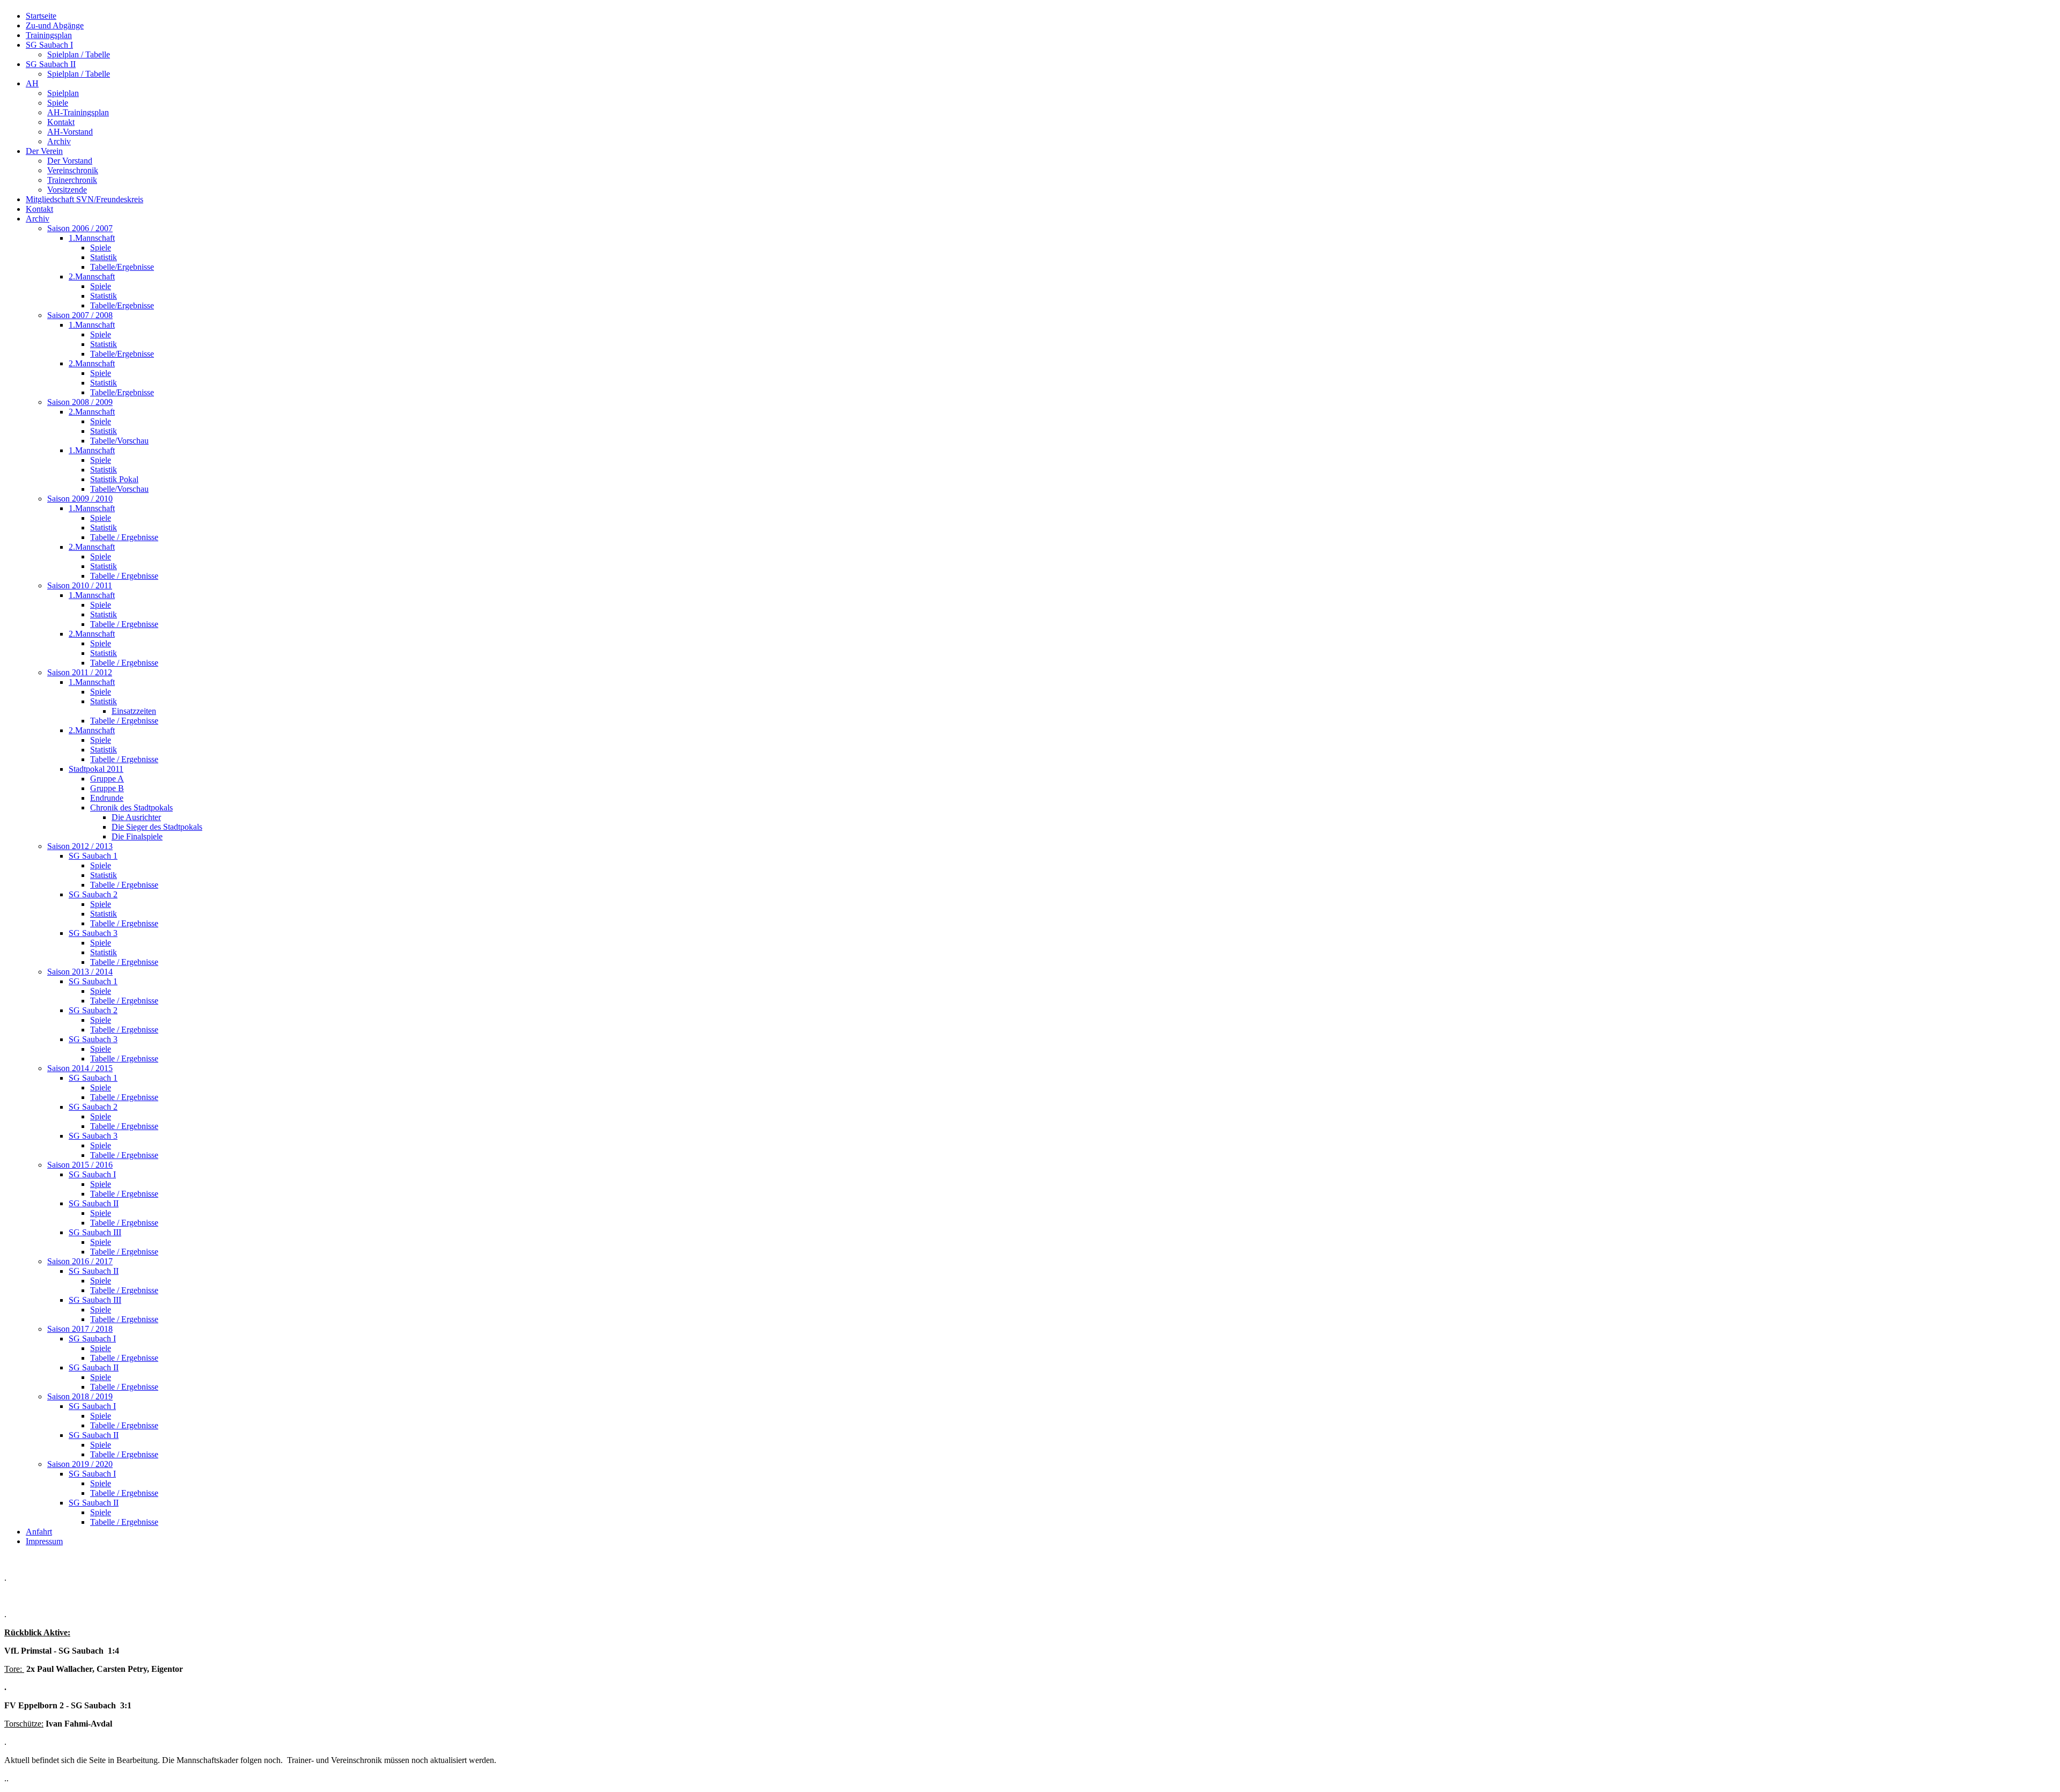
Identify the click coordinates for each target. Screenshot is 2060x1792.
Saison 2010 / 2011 (80, 585)
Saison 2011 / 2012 (80, 672)
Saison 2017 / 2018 (80, 1329)
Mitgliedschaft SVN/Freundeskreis (84, 199)
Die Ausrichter (136, 817)
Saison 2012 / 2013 (80, 846)
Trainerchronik (72, 180)
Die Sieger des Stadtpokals (157, 827)
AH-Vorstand (70, 132)
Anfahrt (39, 1532)
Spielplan (63, 93)
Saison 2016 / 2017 (80, 1261)
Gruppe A (107, 779)
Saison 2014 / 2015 (80, 1068)
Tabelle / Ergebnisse (124, 537)
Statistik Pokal (114, 479)
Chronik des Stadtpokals (131, 807)
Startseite (41, 16)
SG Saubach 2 (93, 894)
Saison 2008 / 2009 (80, 402)
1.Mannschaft (92, 238)
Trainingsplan (49, 35)
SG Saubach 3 (93, 933)
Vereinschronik (73, 170)
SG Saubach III (95, 1232)
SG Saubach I (49, 45)
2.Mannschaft (92, 276)
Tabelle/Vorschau (119, 441)
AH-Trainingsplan (78, 112)
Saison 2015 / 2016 (80, 1165)
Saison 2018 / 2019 (80, 1396)
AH (32, 83)
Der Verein (44, 151)
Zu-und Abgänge (55, 25)
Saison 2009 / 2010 (80, 499)
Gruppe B (107, 788)
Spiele (58, 103)
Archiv (59, 141)
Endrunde (107, 798)
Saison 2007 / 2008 (80, 315)
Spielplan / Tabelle (79, 54)
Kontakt (61, 122)
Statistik (104, 257)
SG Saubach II (51, 64)
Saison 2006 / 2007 (80, 228)
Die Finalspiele (137, 836)
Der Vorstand (70, 161)
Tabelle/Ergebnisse (122, 267)
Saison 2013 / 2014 (80, 972)
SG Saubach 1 (93, 856)
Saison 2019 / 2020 (80, 1464)
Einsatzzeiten (134, 711)
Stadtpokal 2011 (96, 769)
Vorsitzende (67, 190)
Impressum (44, 1541)
